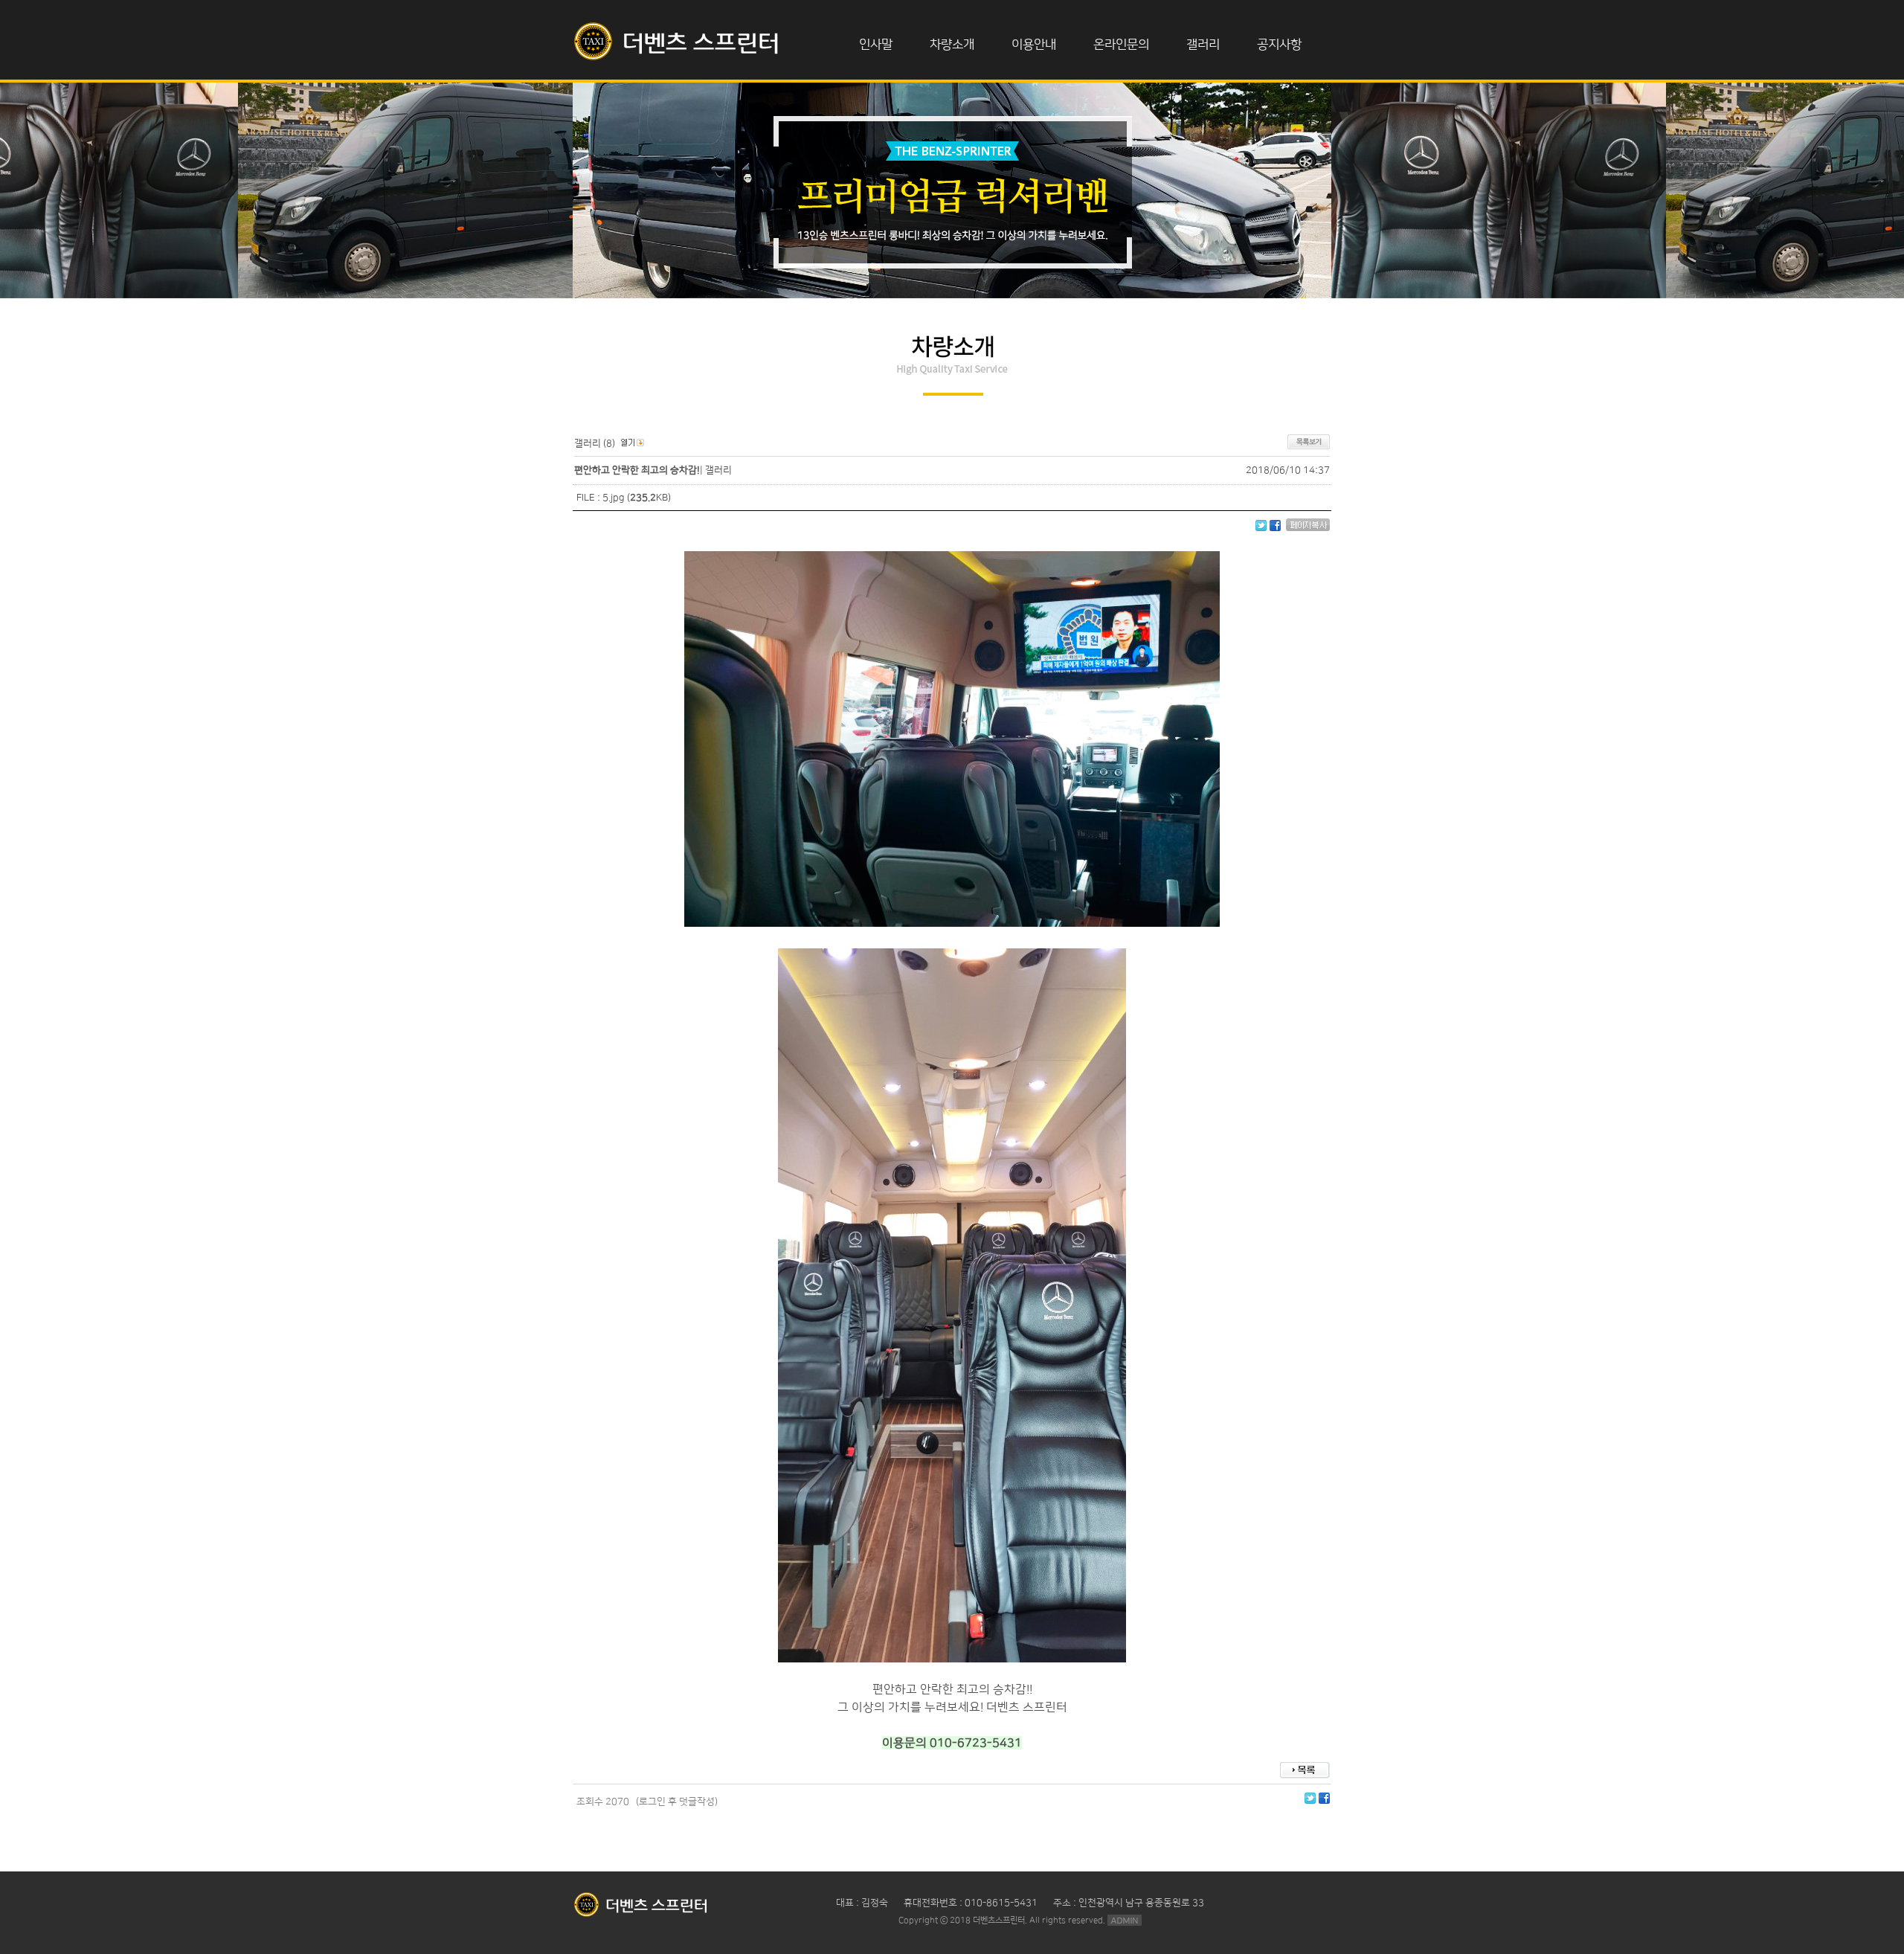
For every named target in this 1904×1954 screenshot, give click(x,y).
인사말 (876, 45)
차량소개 (952, 45)
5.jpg (614, 498)
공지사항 (1279, 45)
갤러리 (1203, 45)
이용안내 (1034, 45)
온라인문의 (1121, 45)
